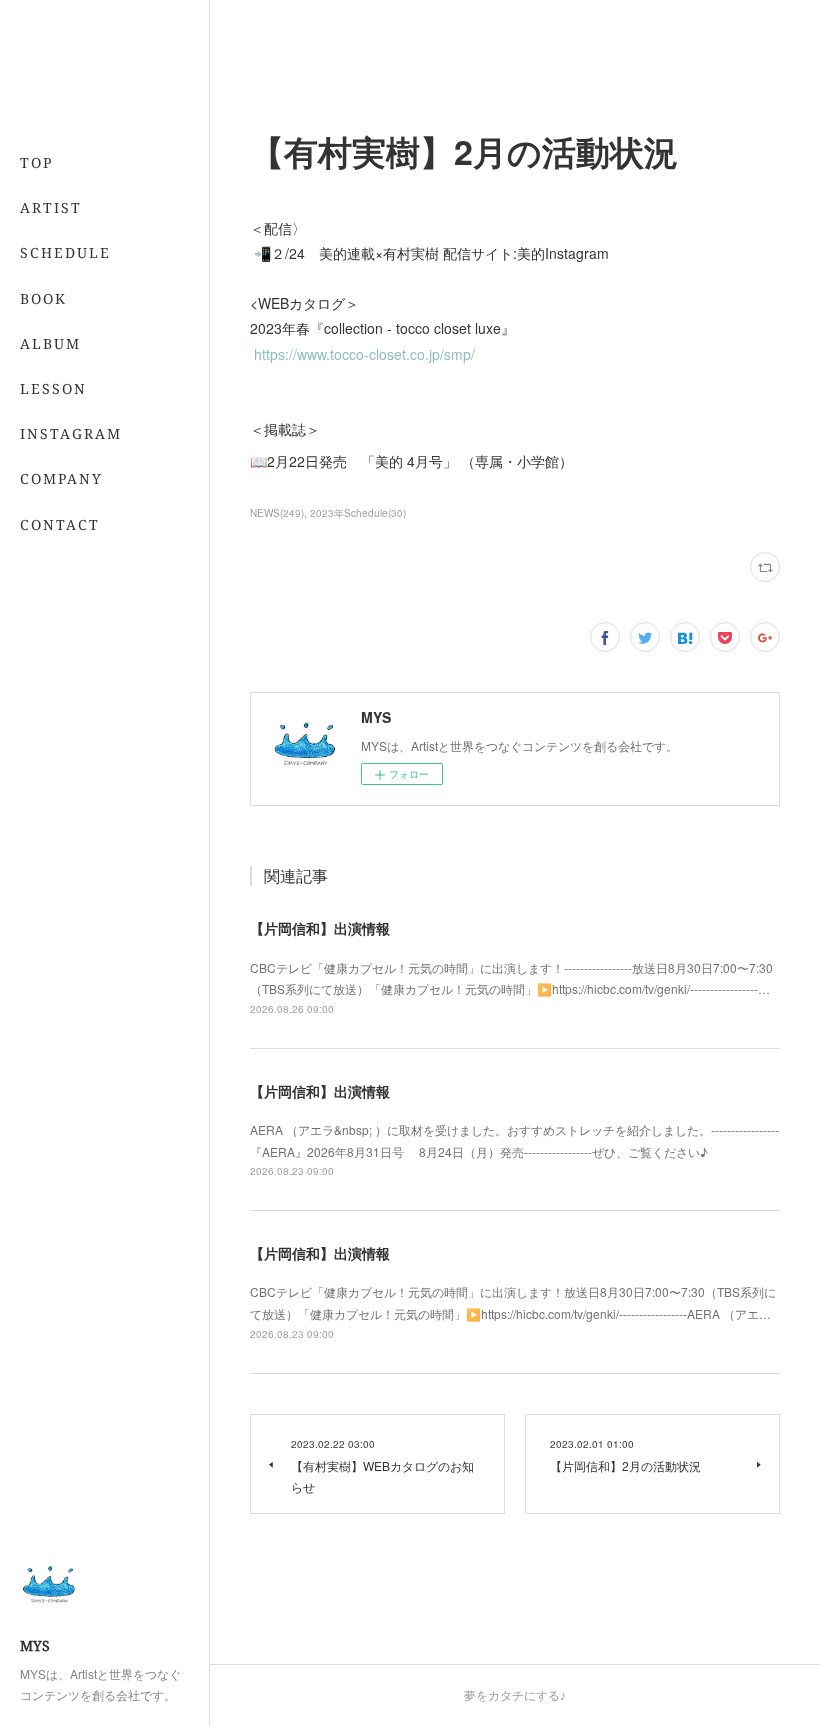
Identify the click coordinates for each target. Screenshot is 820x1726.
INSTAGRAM (71, 433)
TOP (36, 162)
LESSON (53, 388)
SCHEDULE (65, 252)
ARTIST (51, 207)
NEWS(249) (277, 513)
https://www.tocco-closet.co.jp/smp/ (364, 354)
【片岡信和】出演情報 (320, 928)
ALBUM (50, 343)
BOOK (43, 298)
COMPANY (61, 478)
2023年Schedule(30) (358, 513)
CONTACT (60, 524)
